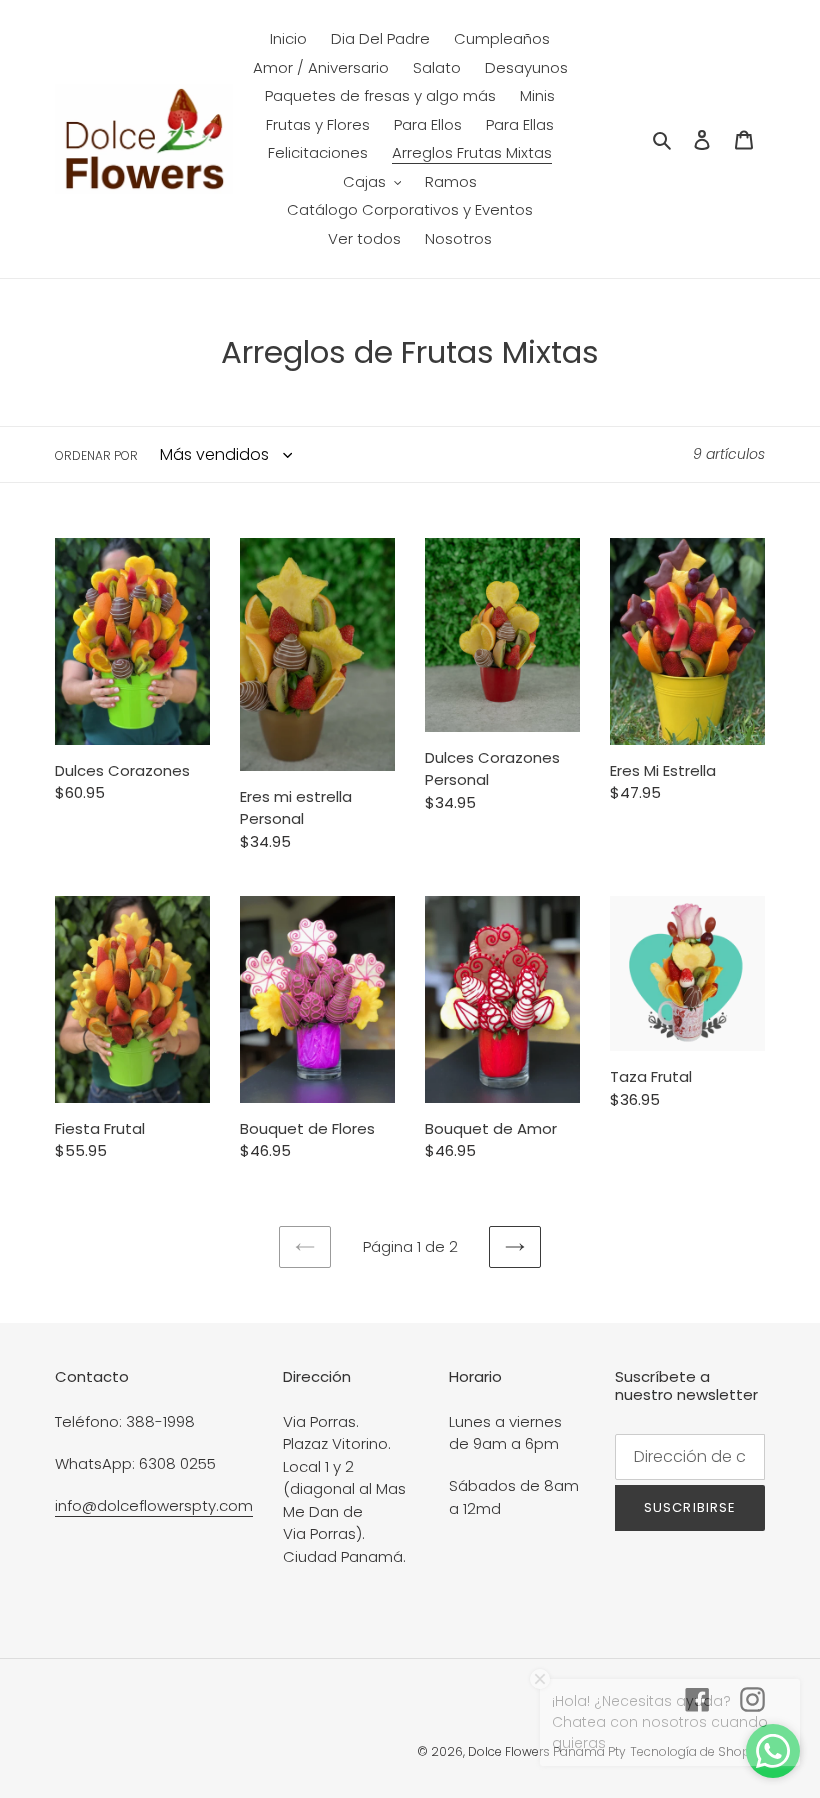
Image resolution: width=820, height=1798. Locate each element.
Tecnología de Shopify (697, 1751)
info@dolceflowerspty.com (154, 1505)
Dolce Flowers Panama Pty (547, 1751)
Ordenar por (96, 455)
